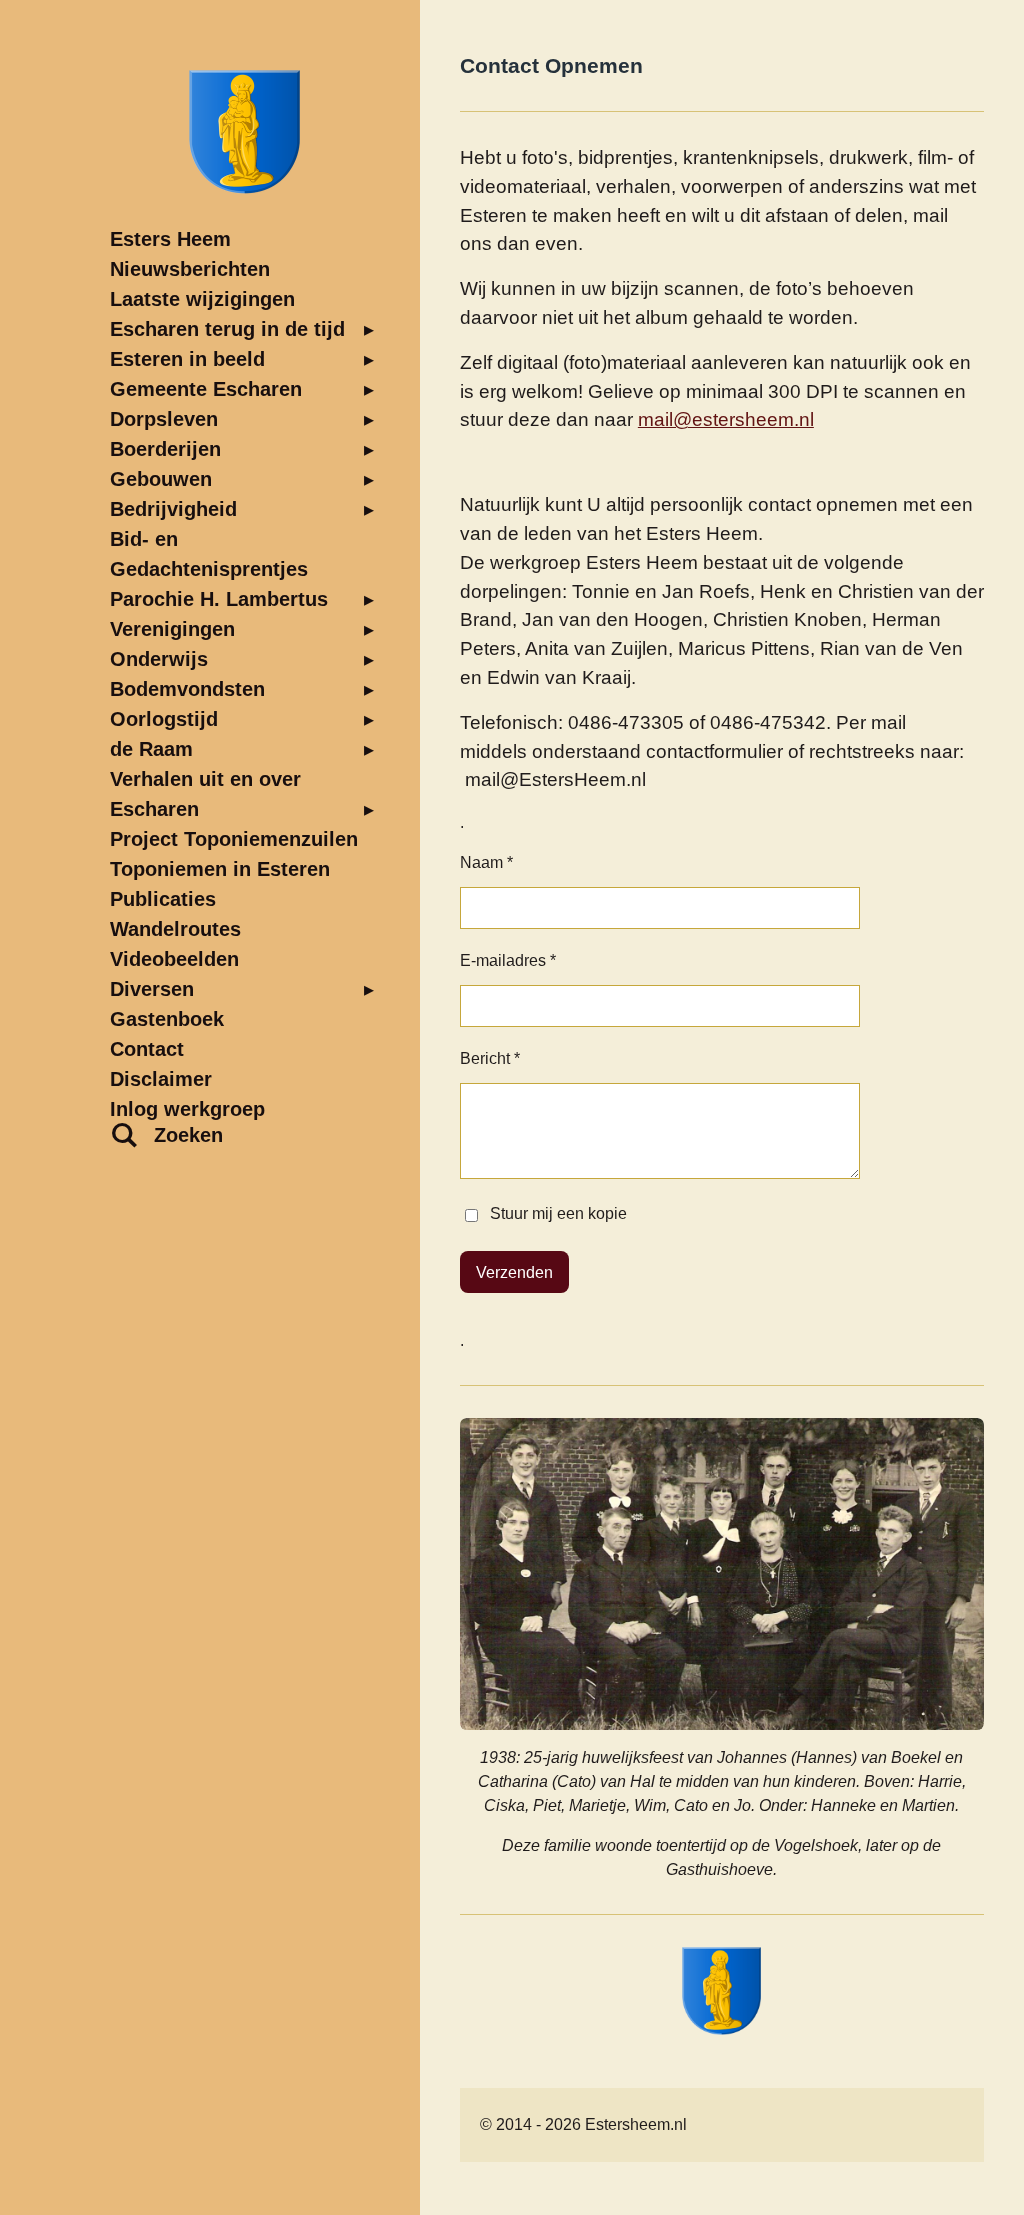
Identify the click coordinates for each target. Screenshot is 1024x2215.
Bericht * (490, 1058)
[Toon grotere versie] (722, 1574)
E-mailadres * (508, 960)
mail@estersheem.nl (726, 419)
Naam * (486, 862)
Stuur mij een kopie (558, 1214)
